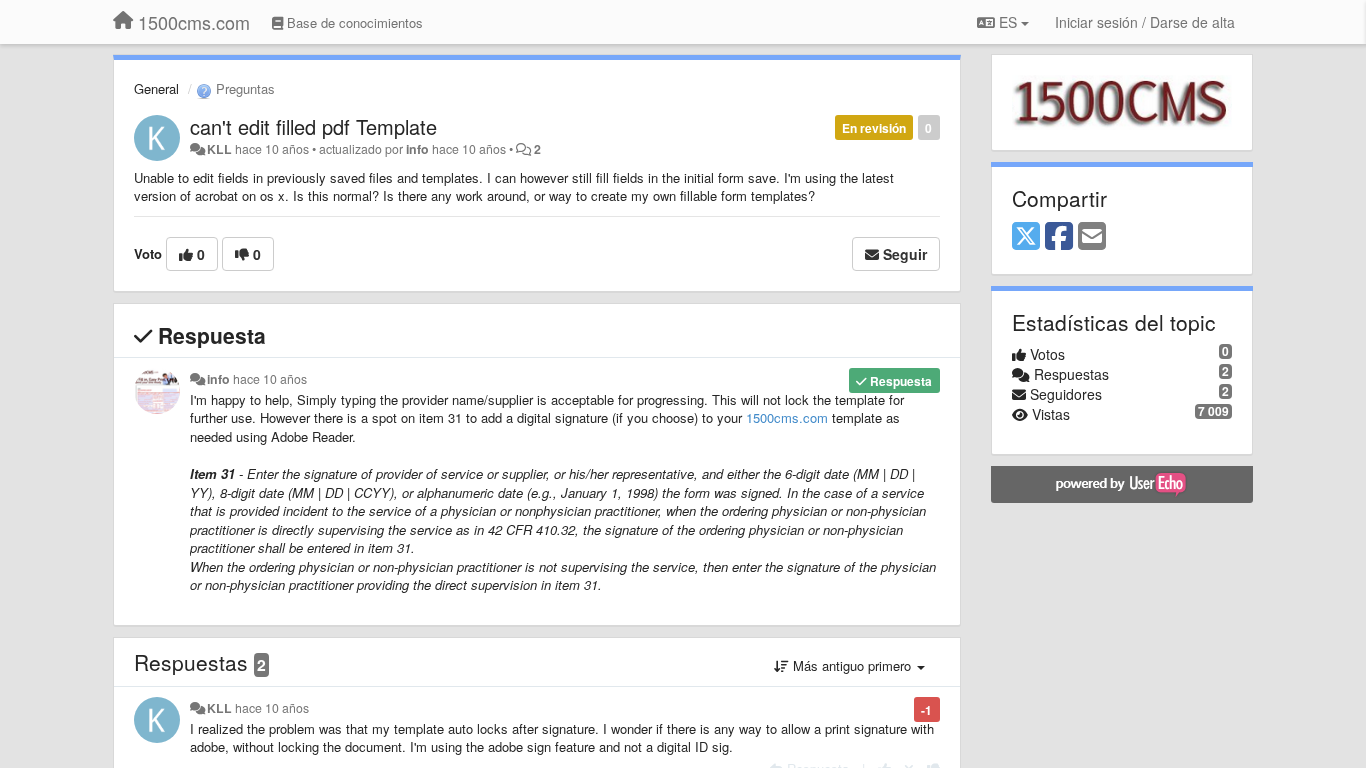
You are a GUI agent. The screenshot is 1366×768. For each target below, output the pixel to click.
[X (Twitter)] (1026, 237)
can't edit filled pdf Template (313, 126)
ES (1008, 22)
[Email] (1092, 237)
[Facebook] (1059, 237)
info (417, 149)
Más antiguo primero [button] (852, 665)
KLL (219, 149)
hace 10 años (270, 379)
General (156, 88)
